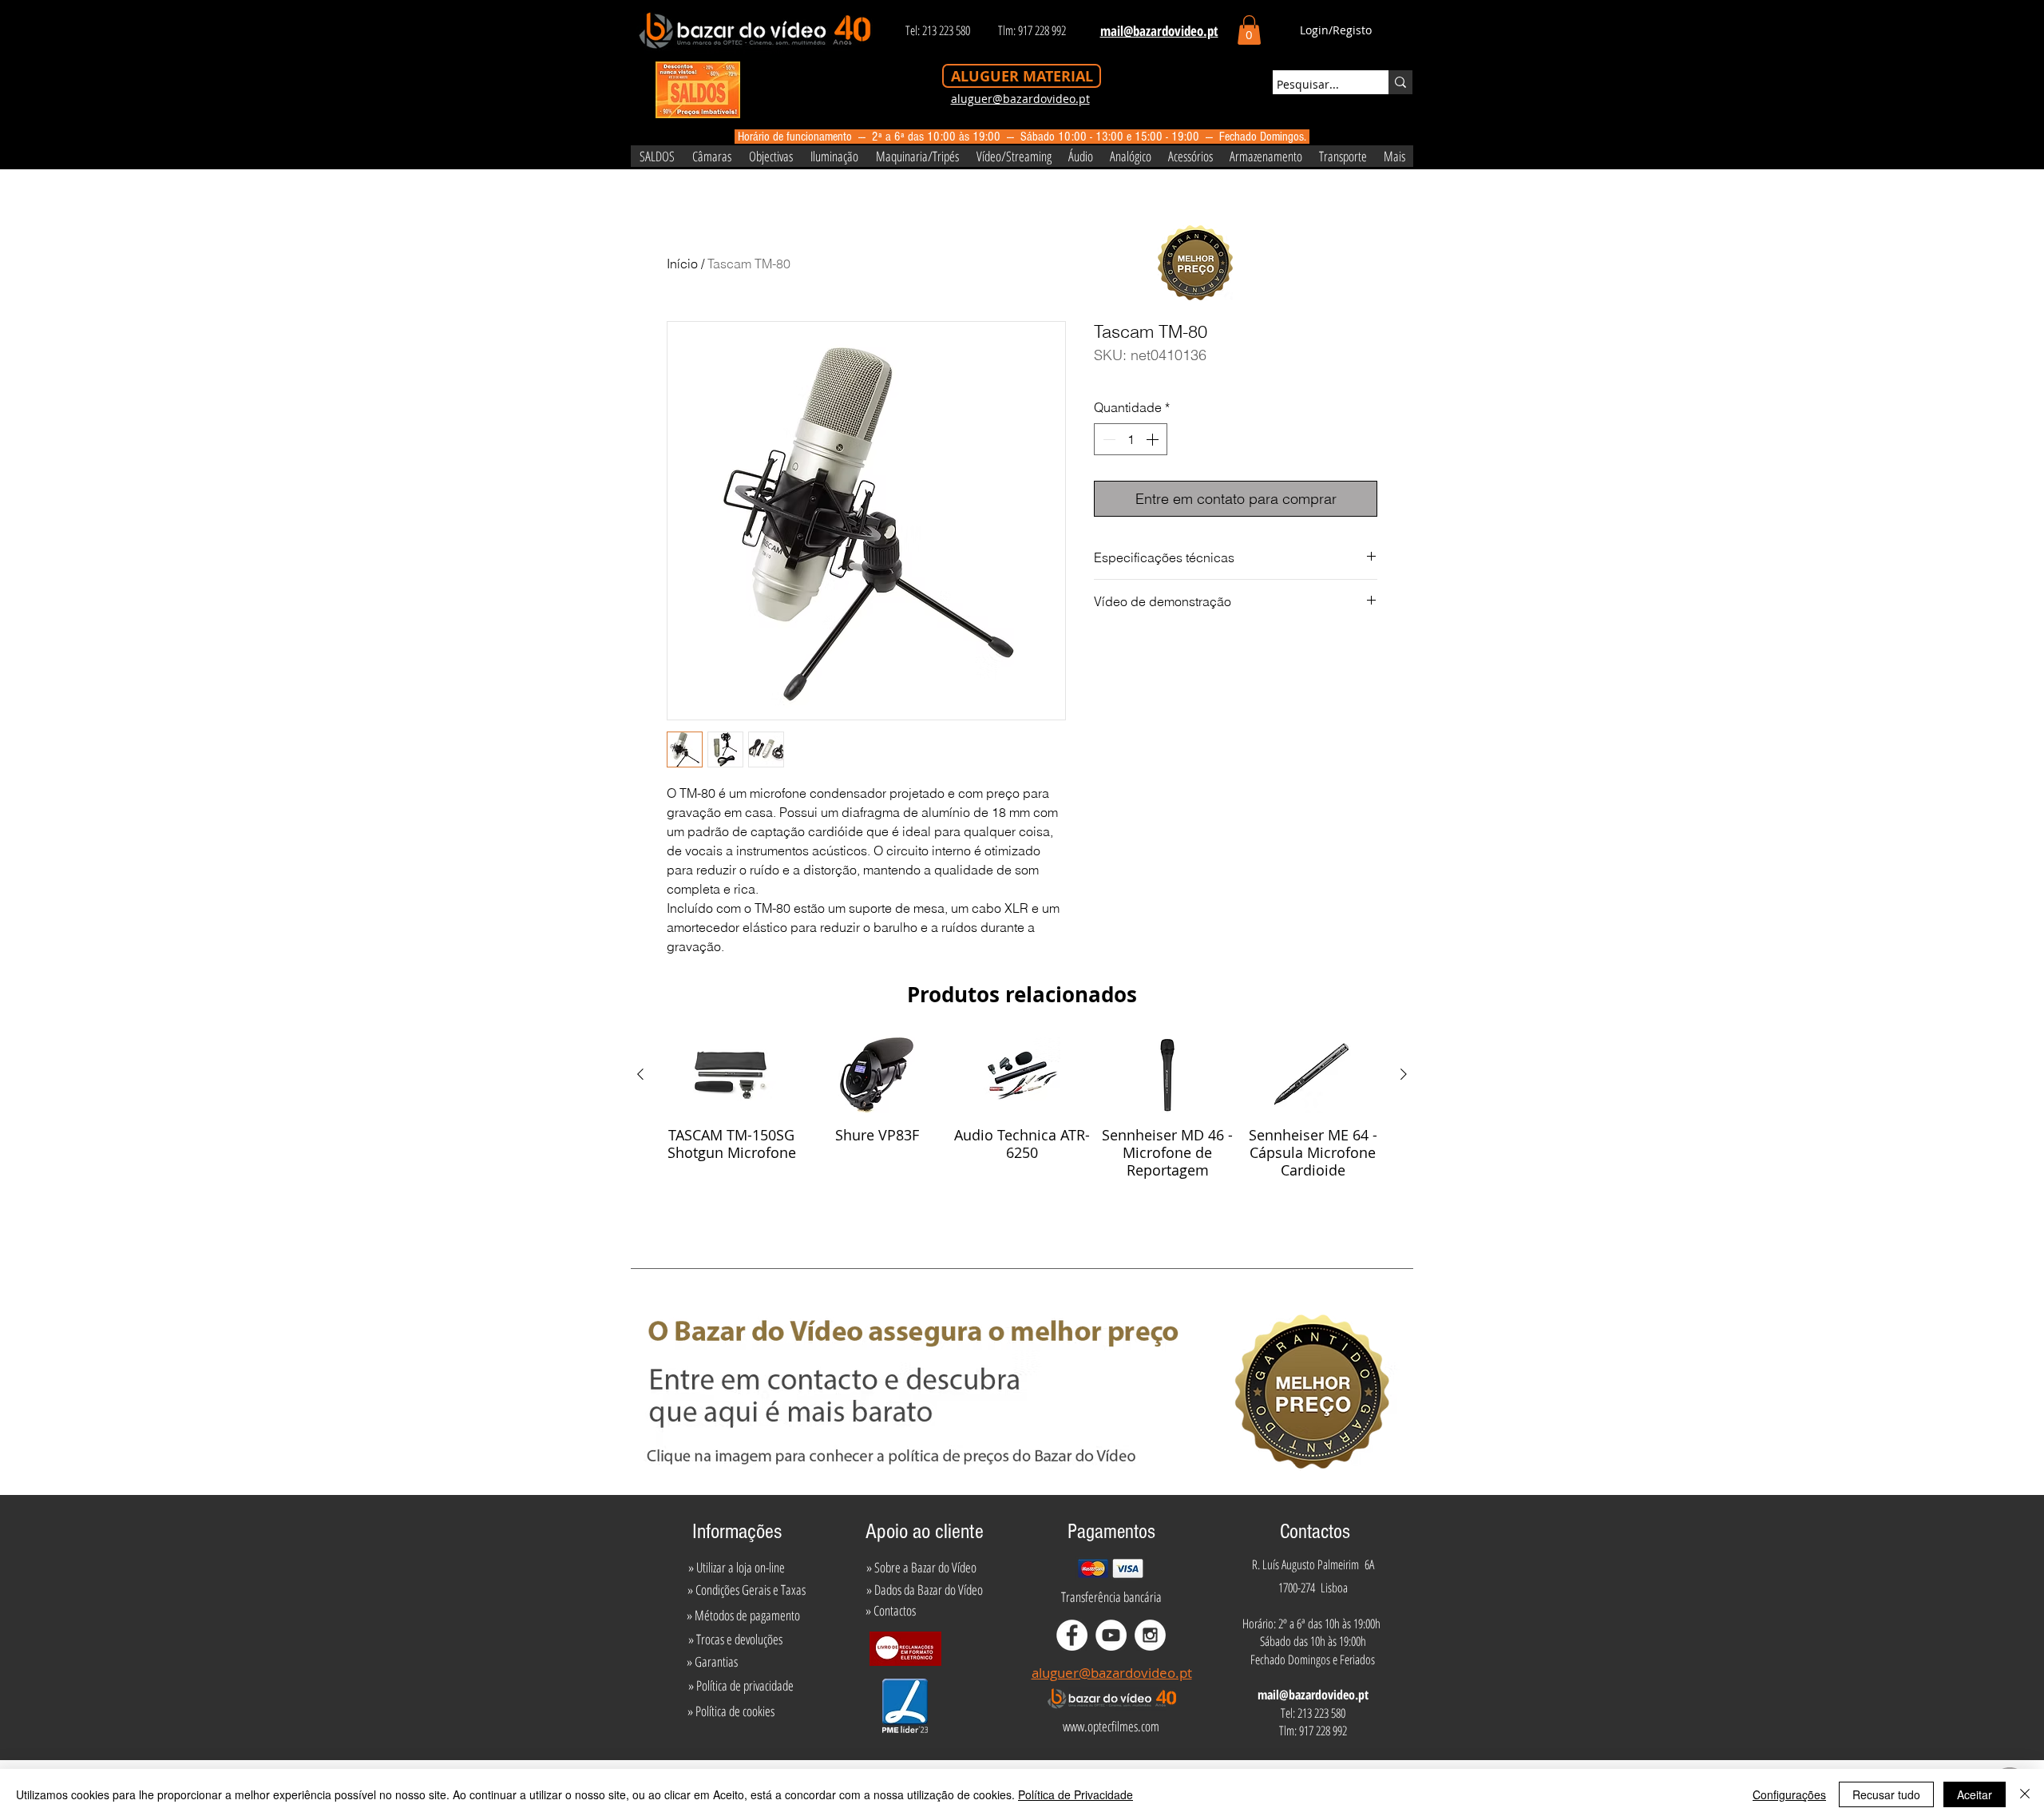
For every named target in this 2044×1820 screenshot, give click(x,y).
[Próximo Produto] (1404, 1074)
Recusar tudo (1886, 1794)
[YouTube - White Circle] (1111, 1635)
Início (682, 264)
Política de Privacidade (1075, 1794)
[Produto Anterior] (640, 1074)
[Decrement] (1107, 439)
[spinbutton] (1131, 439)
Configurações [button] (1789, 1794)
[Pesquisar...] (1400, 82)
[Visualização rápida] (731, 1075)
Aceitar (1975, 1794)
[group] (1022, 1121)
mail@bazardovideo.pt (1313, 1695)
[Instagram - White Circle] (1150, 1635)
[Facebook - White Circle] (1072, 1635)
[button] (1249, 30)
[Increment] (1154, 439)
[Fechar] (2025, 1794)
